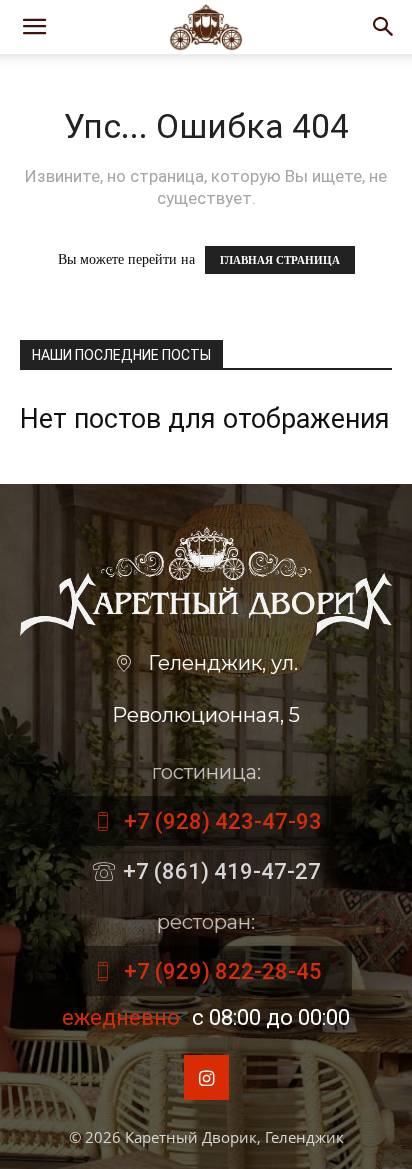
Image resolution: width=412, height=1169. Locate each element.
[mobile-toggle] (34, 27)
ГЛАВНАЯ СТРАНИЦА (280, 260)
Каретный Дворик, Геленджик (234, 1137)
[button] (384, 27)
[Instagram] (206, 1077)
